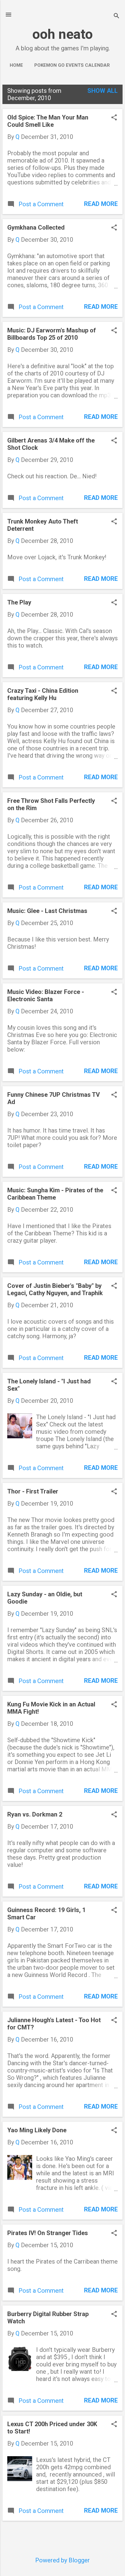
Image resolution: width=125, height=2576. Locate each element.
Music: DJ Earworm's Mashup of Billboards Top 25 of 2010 (52, 334)
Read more (101, 204)
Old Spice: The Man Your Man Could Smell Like (48, 121)
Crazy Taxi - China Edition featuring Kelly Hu (43, 694)
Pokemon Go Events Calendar (72, 65)
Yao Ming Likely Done (37, 2130)
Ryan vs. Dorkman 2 (35, 1814)
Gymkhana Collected (36, 227)
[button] (114, 118)
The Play (19, 602)
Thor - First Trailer (33, 1491)
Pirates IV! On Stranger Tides (48, 2233)
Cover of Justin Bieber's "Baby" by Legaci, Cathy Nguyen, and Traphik (55, 1289)
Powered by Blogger (62, 2560)
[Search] (117, 17)
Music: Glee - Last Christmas (47, 911)
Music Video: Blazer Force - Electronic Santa (46, 995)
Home (16, 65)
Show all (103, 91)
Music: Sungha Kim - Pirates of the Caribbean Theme (55, 1194)
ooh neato (63, 34)
